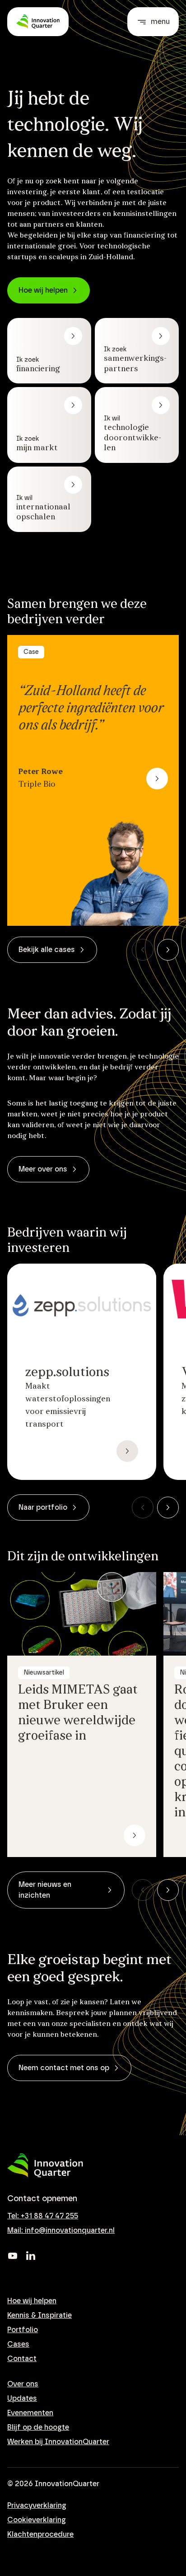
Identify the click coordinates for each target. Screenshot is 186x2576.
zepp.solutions (67, 1373)
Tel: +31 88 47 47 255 (43, 2216)
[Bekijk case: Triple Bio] (157, 779)
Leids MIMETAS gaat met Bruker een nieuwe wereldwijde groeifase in (78, 1713)
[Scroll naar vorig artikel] (143, 950)
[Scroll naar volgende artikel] (168, 950)
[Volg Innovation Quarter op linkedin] (31, 2256)
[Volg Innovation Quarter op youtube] (13, 2256)
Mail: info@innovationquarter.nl (61, 2231)
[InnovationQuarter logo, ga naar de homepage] (45, 2165)
